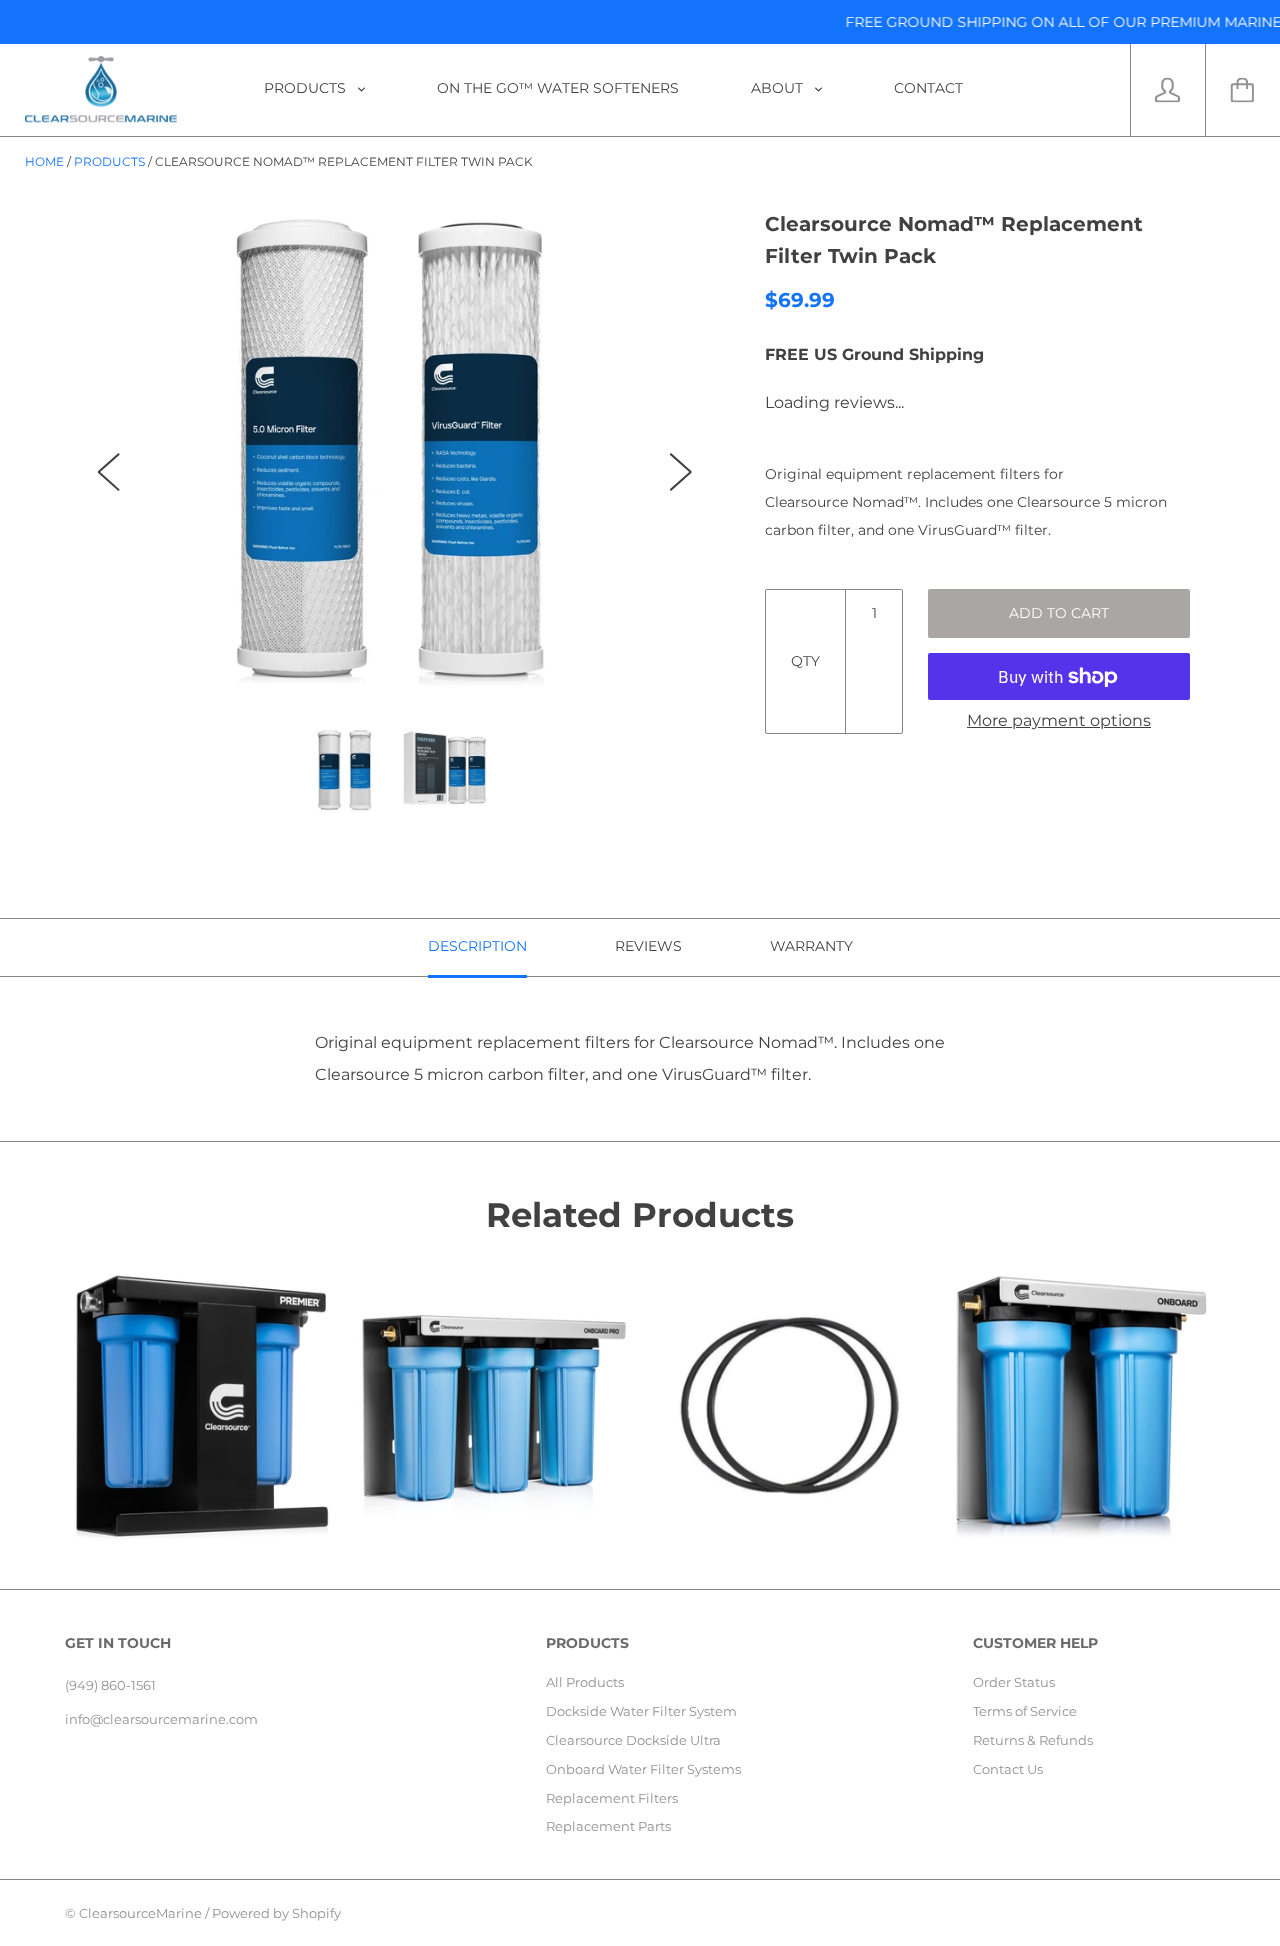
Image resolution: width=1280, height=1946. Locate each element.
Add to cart (1059, 613)
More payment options (1059, 720)
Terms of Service (1025, 1711)
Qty (805, 661)
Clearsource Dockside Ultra (633, 1740)
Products (307, 88)
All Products (585, 1682)
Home (44, 161)
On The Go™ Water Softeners (558, 88)
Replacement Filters (612, 1798)
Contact (928, 88)
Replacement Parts (608, 1826)
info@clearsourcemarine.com (161, 1719)
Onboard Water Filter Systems (643, 1769)
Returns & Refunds (1033, 1740)
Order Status (1014, 1682)
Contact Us (1008, 1769)
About (779, 88)
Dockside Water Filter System (641, 1711)
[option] (395, 453)
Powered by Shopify (276, 1913)
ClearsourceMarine (140, 1913)
